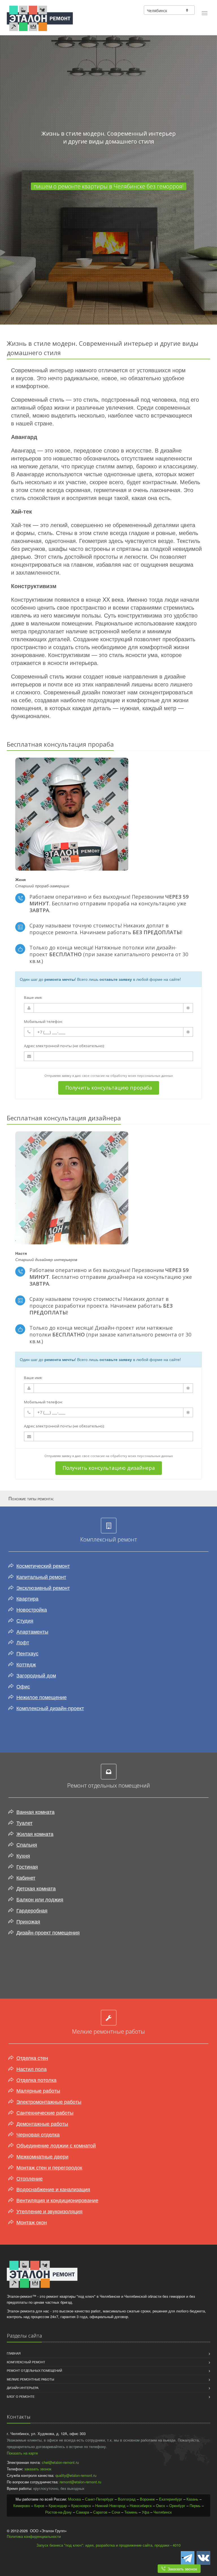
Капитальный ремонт (41, 1577)
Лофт (23, 1642)
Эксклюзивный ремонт (43, 1588)
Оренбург (177, 2506)
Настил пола (32, 2069)
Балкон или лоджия (40, 1899)
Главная (14, 2353)
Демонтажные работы (42, 2123)
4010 (177, 2545)
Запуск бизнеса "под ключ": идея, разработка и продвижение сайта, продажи (103, 2545)
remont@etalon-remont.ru (80, 2482)
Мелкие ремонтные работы (31, 2379)
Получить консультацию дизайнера (109, 1468)
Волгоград (127, 2499)
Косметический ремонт (43, 1566)
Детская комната (36, 1888)
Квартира (27, 1598)
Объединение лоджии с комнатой (56, 2145)
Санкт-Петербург (99, 2499)
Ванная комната (35, 1812)
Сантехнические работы (45, 2112)
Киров (39, 2506)
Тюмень (131, 2512)
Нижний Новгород (110, 2506)
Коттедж (26, 1664)
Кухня (23, 1855)
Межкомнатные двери (42, 2156)
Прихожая (28, 1921)
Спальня (27, 1844)
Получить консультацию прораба (109, 1088)
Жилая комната (35, 1834)
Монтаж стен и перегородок (49, 2167)
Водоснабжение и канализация (53, 2189)
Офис (23, 1686)
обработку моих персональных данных (142, 1076)
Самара (83, 2512)
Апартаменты (32, 1631)
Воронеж (147, 2499)
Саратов (100, 2512)
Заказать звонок (181, 2569)
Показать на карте (22, 2453)
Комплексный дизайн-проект (50, 1708)
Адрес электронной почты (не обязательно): (64, 1046)
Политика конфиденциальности (34, 2536)
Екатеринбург (171, 2499)
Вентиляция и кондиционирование (57, 2200)
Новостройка (32, 1609)
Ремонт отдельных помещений (34, 2370)
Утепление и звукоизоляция (49, 2211)
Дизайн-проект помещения (48, 1932)
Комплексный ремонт (26, 2362)
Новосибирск (141, 2506)
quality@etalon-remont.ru (76, 2475)
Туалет (24, 1823)
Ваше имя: (33, 997)
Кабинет (26, 1877)
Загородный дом (36, 1675)
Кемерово (22, 2506)
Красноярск (81, 2506)
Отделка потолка (36, 2080)
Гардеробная (32, 1910)
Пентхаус (27, 1653)
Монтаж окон (32, 2222)
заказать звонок (38, 2469)
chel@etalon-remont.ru (60, 2462)
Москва (74, 2499)
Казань (192, 2499)
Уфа (146, 2512)
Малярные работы (38, 2090)
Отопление (30, 2178)
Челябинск (163, 2512)
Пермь (195, 2506)
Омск (160, 2506)
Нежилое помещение (42, 1697)
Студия (25, 1620)
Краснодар (58, 2506)
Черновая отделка (38, 2134)
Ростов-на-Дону (58, 2512)
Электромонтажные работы (49, 2101)
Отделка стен (32, 2058)
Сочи (116, 2512)
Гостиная (27, 1866)
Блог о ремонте (21, 2396)
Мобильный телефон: (43, 1021)
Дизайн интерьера (23, 2388)
